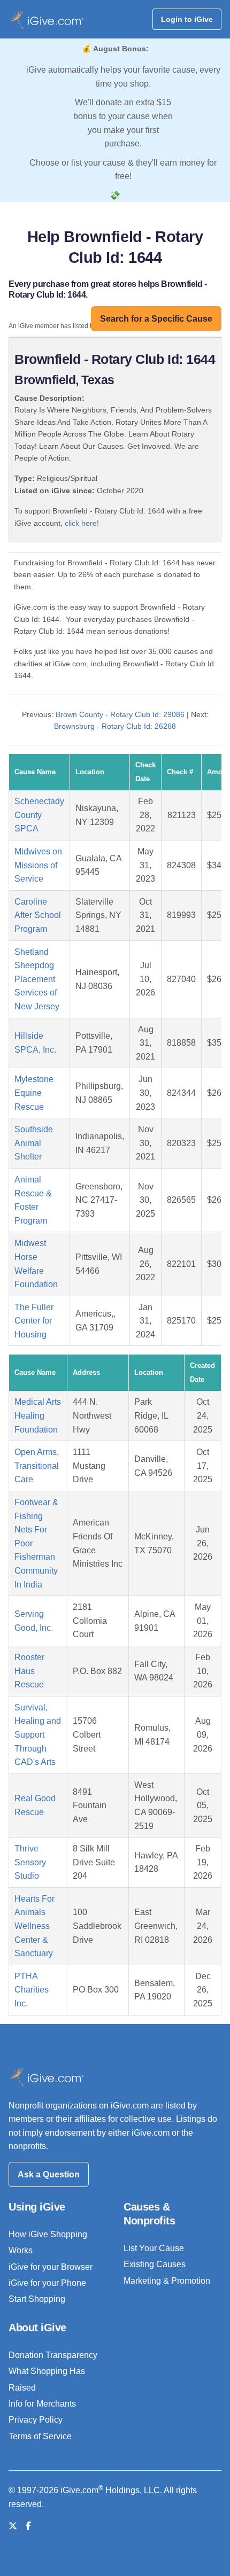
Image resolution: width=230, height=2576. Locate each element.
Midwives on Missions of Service (38, 865)
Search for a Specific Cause (156, 319)
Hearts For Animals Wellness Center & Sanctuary (34, 1926)
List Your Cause (154, 2248)
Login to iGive (187, 19)
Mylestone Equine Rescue (34, 1093)
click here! (82, 523)
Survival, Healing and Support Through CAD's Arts (38, 1735)
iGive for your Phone (47, 2283)
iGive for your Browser (51, 2267)
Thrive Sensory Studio (30, 1862)
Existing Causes (155, 2264)
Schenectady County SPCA (39, 815)
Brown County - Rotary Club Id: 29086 (120, 714)
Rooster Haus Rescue (29, 1671)
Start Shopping (37, 2299)
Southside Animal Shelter (34, 1143)
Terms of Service (40, 2436)
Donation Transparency (53, 2355)
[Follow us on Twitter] (13, 2526)
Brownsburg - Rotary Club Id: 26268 (115, 726)
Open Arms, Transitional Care (37, 1466)
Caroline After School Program (38, 915)
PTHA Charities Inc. (32, 1990)
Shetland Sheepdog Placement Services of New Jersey (37, 979)
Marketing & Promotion (167, 2281)
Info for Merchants (42, 2404)
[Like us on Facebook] (28, 2526)
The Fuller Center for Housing (34, 1321)
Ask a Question (49, 2174)
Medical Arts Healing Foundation (38, 1415)
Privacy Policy (36, 2420)
